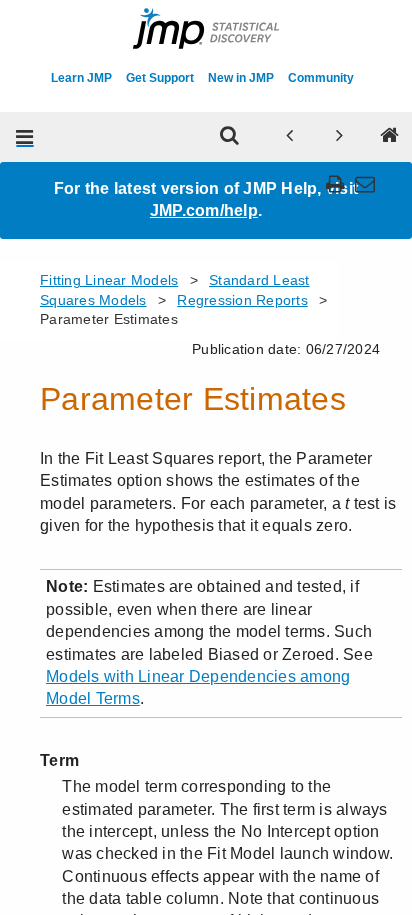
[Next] (340, 137)
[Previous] (290, 137)
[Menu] (25, 137)
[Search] (230, 137)
